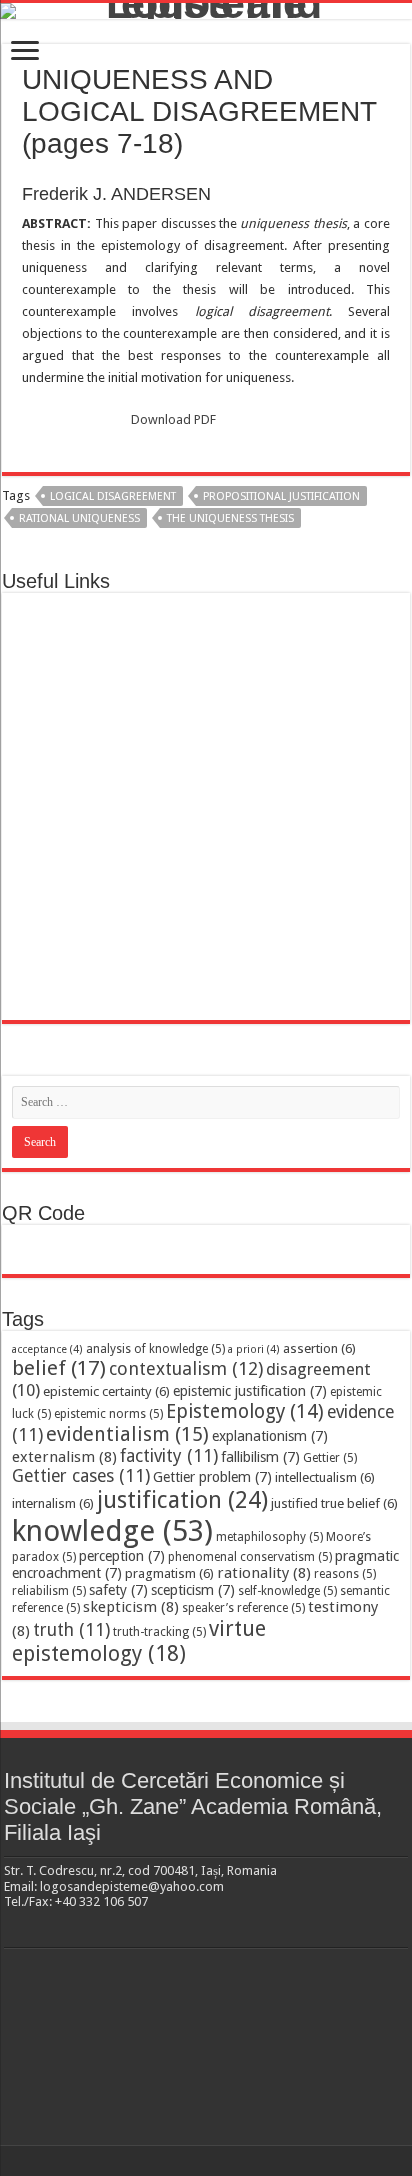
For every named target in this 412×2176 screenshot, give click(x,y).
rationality (264, 1573)
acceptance (47, 1349)
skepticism (131, 1607)
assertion (319, 1348)
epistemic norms (108, 1414)
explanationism (270, 1436)
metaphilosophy (269, 1537)
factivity (169, 1456)
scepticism (193, 1590)
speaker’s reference (243, 1608)
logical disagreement (113, 496)
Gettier (330, 1458)
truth (71, 1630)
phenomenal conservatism (250, 1557)
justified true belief (334, 1503)
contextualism (186, 1368)
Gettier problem (212, 1477)
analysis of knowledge (155, 1349)
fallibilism (260, 1457)
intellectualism (325, 1477)
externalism (64, 1457)
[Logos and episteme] (206, 11)
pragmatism (169, 1573)
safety (118, 1590)
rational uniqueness (79, 518)
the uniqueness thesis (230, 518)
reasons (345, 1574)
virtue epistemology (139, 1641)
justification (182, 1500)
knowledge (112, 1531)
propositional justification (281, 496)
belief (59, 1368)
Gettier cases (81, 1476)
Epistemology (245, 1411)
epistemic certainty (106, 1391)
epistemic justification (250, 1391)
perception (122, 1556)
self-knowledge (287, 1591)
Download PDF (173, 419)
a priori (254, 1349)
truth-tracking (159, 1632)
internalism (53, 1503)
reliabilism (49, 1591)
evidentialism (127, 1434)
